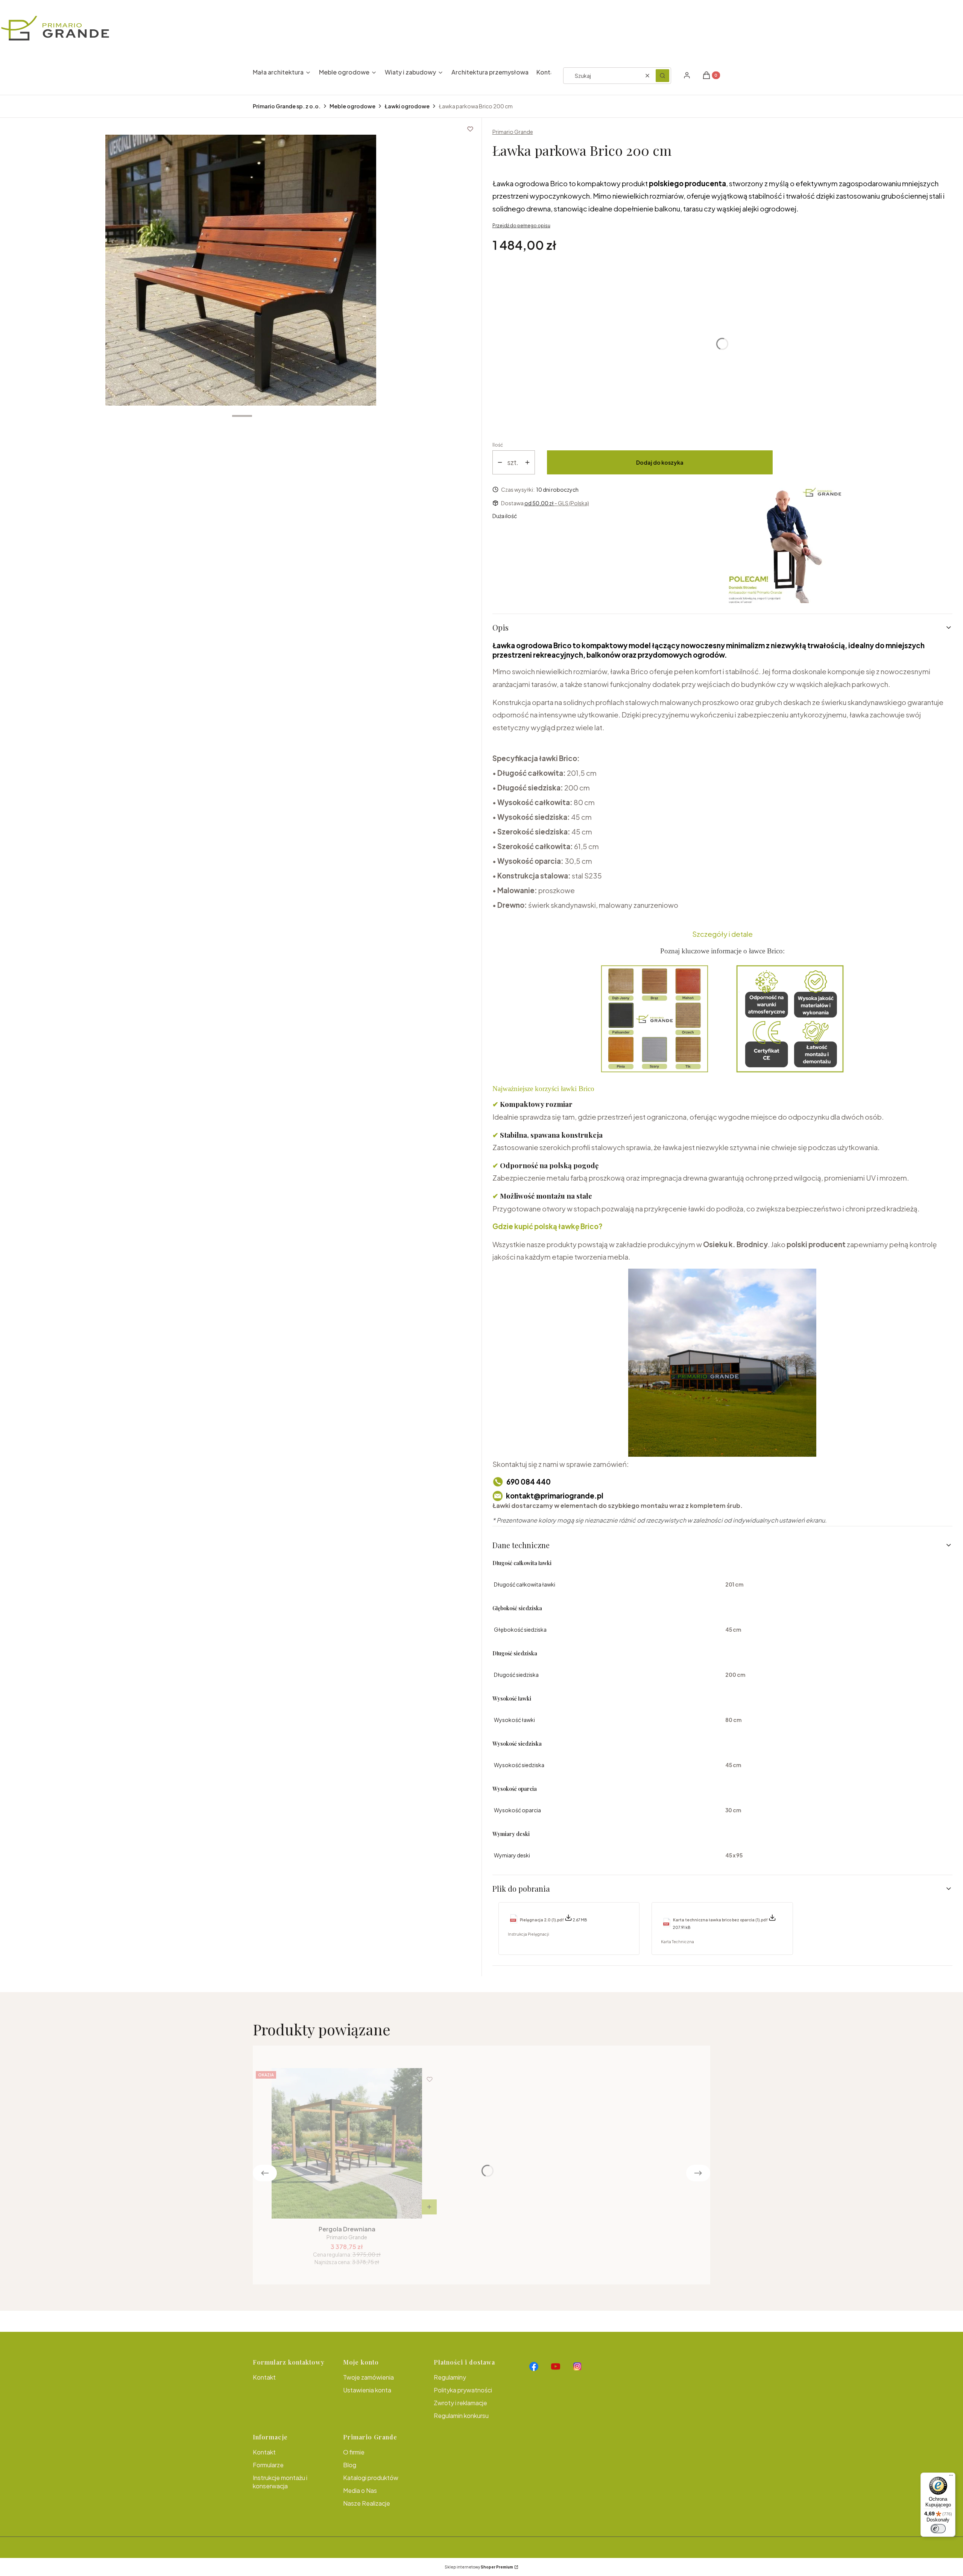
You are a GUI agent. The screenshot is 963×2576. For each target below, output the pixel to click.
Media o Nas (360, 2490)
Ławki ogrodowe (407, 106)
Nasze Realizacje (367, 2503)
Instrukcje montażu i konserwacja (280, 2482)
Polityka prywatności (463, 2390)
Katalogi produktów (371, 2478)
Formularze (268, 2465)
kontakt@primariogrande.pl (555, 1496)
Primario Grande (513, 132)
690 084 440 (529, 1482)
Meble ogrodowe (352, 106)
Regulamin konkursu (461, 2416)
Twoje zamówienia (368, 2377)
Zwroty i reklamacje (460, 2403)
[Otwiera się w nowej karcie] (534, 2366)
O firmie (354, 2452)
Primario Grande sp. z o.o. (287, 106)
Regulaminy (450, 2377)
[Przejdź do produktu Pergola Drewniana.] (347, 2143)
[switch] (938, 2529)
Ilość (498, 445)
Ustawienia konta (367, 2390)
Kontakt (264, 2377)
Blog (350, 2465)
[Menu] (951, 2477)
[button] (662, 76)
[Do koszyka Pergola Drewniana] (429, 2207)
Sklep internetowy (479, 2567)
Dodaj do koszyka (660, 462)
